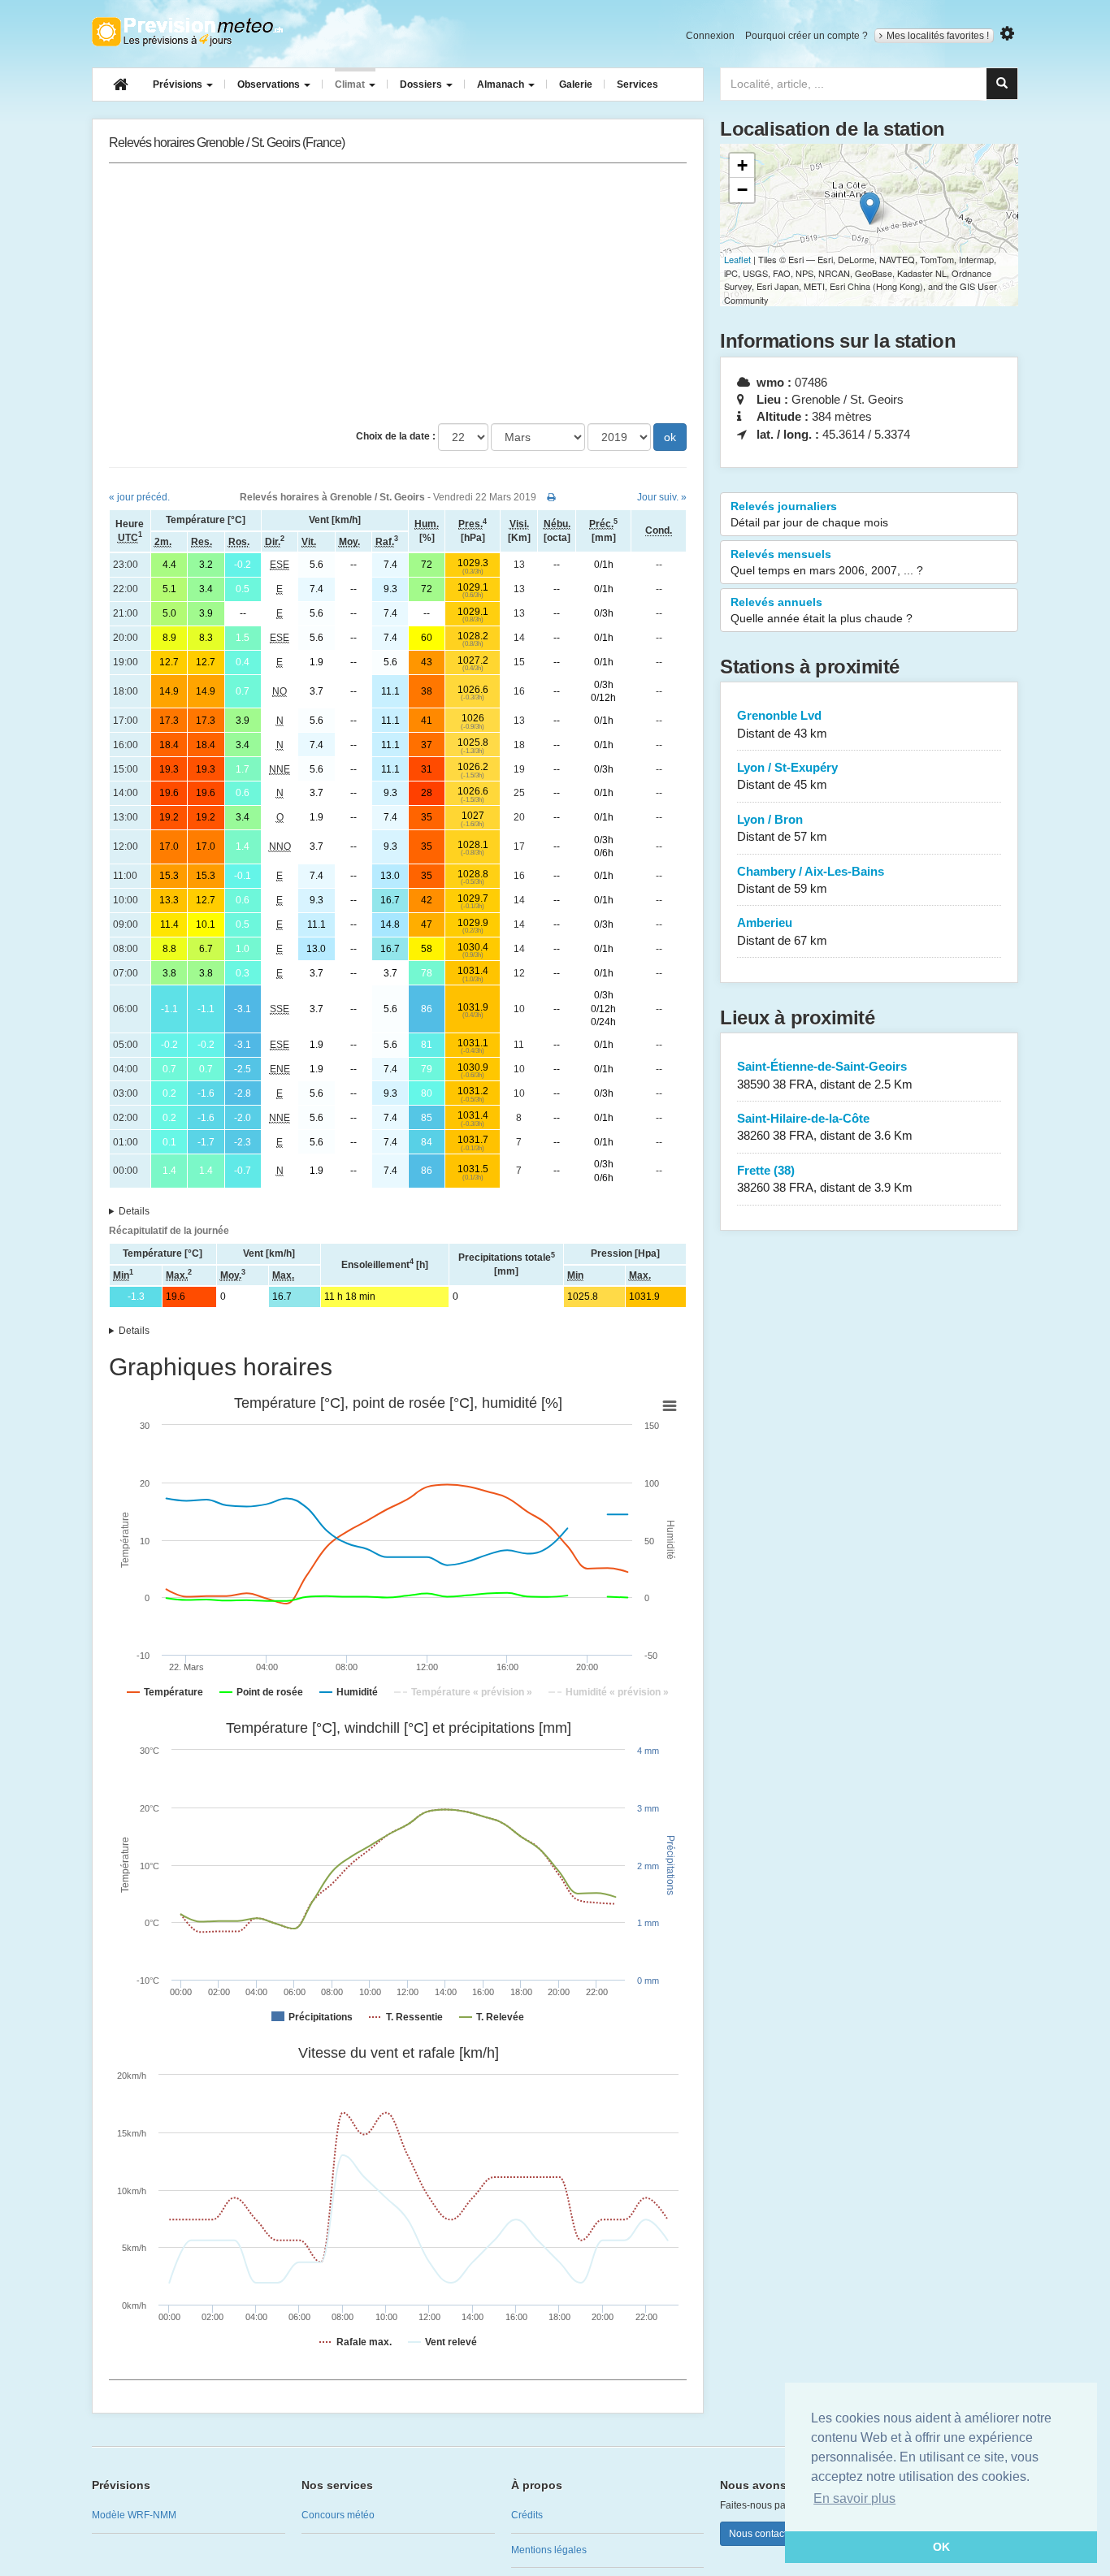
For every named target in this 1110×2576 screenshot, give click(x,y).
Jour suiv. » (662, 497)
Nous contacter (762, 2534)
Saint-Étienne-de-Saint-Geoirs (825, 1075)
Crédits (527, 2515)
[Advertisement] (398, 293)
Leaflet (737, 259)
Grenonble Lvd (782, 724)
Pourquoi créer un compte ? (806, 36)
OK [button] (941, 2547)
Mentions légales (549, 2550)
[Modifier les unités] (1007, 34)
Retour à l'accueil (187, 32)
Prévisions (179, 84)
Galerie (576, 84)
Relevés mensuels (827, 562)
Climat (351, 84)
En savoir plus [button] (854, 2498)
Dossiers (422, 84)
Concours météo (338, 2515)
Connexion (710, 36)
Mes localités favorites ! (938, 36)
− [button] (742, 190)
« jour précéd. (139, 497)
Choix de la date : (396, 436)
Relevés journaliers (809, 514)
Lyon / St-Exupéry (787, 776)
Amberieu (782, 931)
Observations (270, 84)
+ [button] (742, 165)
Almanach (502, 84)
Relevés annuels (822, 610)
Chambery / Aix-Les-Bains (811, 880)
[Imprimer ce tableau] (551, 497)
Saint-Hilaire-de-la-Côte (825, 1127)
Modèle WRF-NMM (134, 2515)
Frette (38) (825, 1179)
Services (637, 84)
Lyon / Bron (782, 828)
